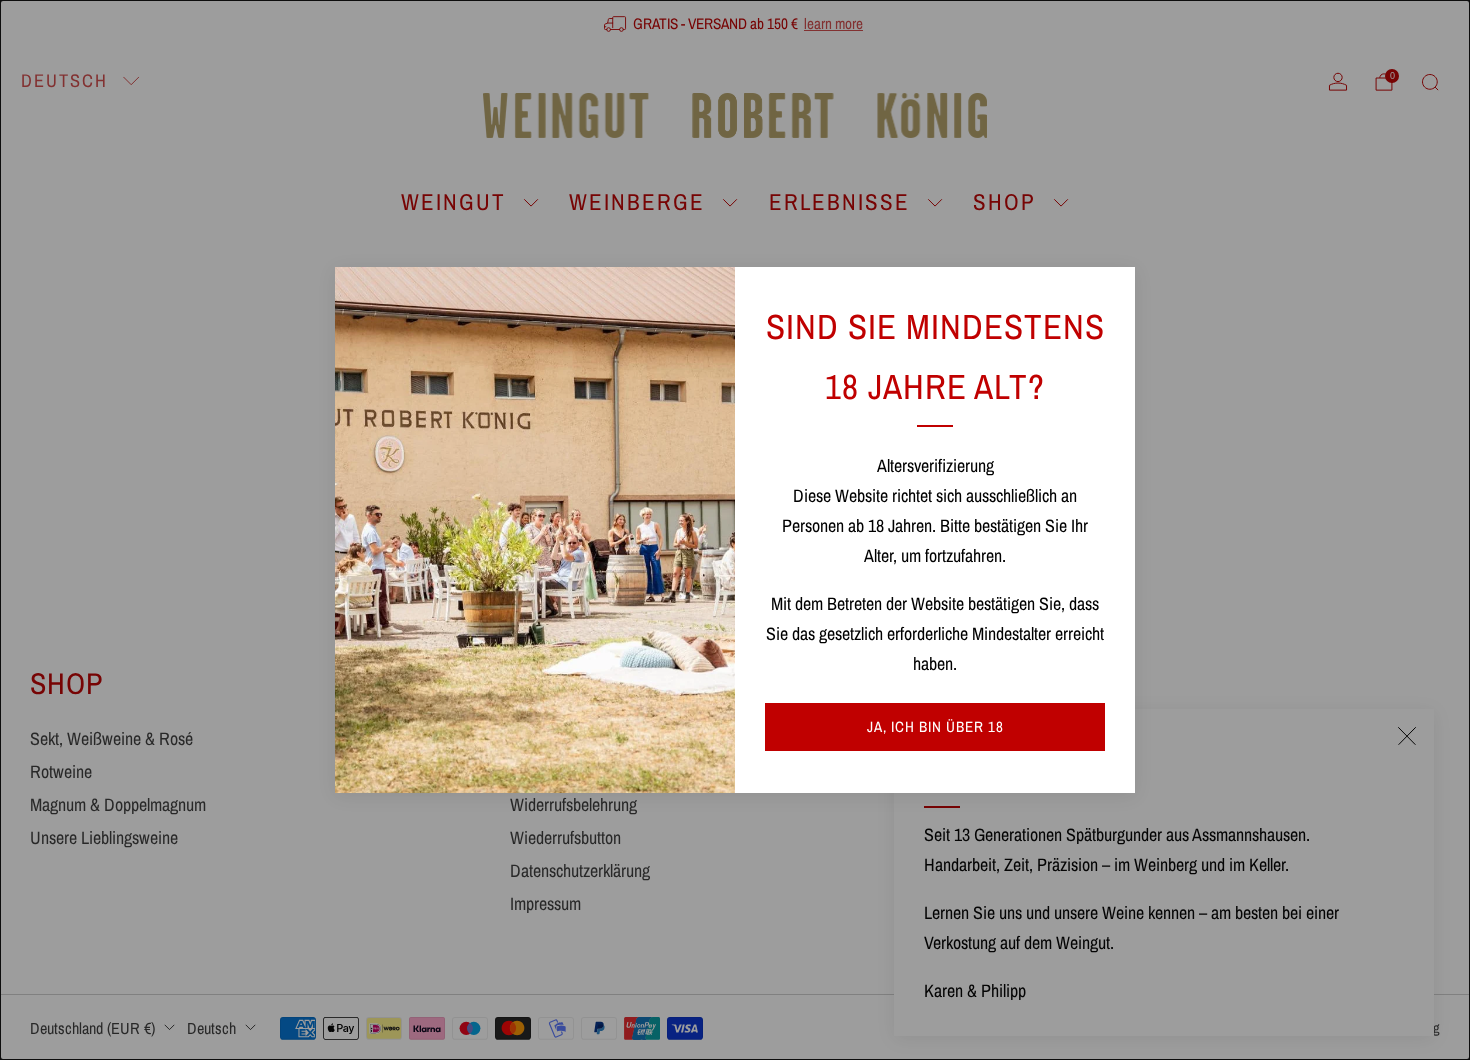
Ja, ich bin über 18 (935, 726)
